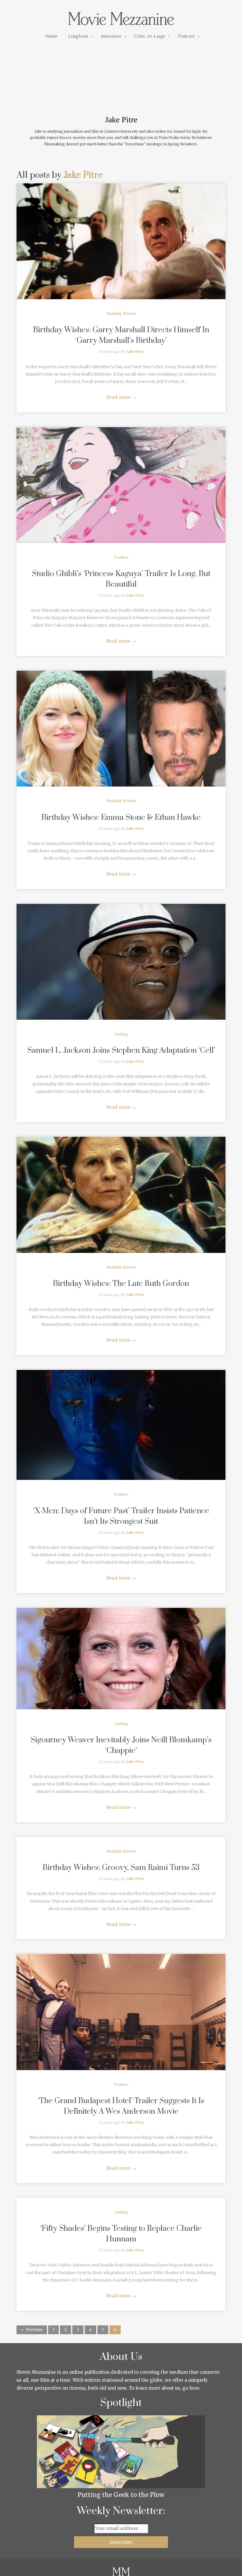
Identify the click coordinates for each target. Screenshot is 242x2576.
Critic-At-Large (150, 36)
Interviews (111, 36)
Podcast (186, 36)
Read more (121, 397)
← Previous (32, 2330)
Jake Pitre (83, 175)
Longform (78, 36)
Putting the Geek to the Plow (121, 2495)
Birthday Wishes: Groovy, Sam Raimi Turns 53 (121, 1868)
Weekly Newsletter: (121, 2511)
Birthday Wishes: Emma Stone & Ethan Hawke (121, 818)
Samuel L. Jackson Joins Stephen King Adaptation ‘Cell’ (121, 1051)
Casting (121, 1034)
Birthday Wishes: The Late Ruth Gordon (121, 1284)
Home (51, 36)
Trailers (121, 557)
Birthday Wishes (121, 314)
